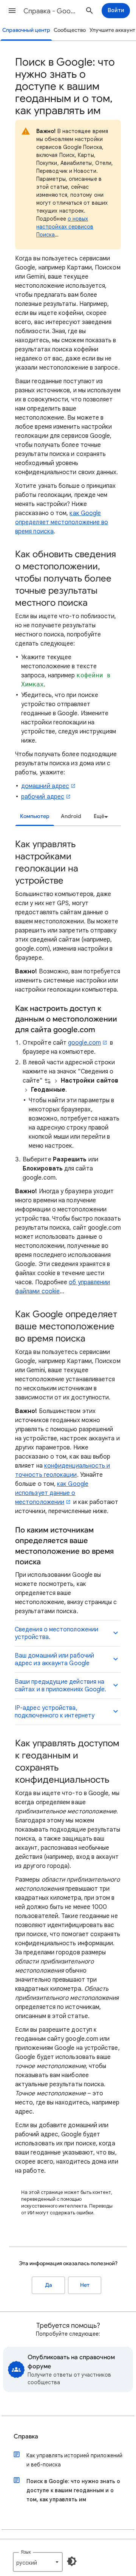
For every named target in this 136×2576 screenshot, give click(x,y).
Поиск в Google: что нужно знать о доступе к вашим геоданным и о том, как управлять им (73, 2490)
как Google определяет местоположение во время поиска (62, 522)
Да (49, 2285)
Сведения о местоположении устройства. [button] (56, 1633)
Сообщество (70, 30)
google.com (84, 1043)
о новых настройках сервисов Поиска (65, 227)
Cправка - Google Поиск (51, 11)
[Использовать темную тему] (72, 2561)
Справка (26, 2437)
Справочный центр (26, 30)
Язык (26, 2552)
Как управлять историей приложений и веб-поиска (74, 2460)
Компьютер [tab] (35, 816)
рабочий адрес (43, 797)
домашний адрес (45, 786)
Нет (85, 2285)
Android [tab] (71, 816)
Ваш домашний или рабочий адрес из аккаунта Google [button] (54, 1659)
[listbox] (100, 816)
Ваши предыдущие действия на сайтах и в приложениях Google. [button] (60, 1686)
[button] (12, 11)
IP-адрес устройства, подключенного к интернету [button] (55, 1712)
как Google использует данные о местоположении (52, 1493)
